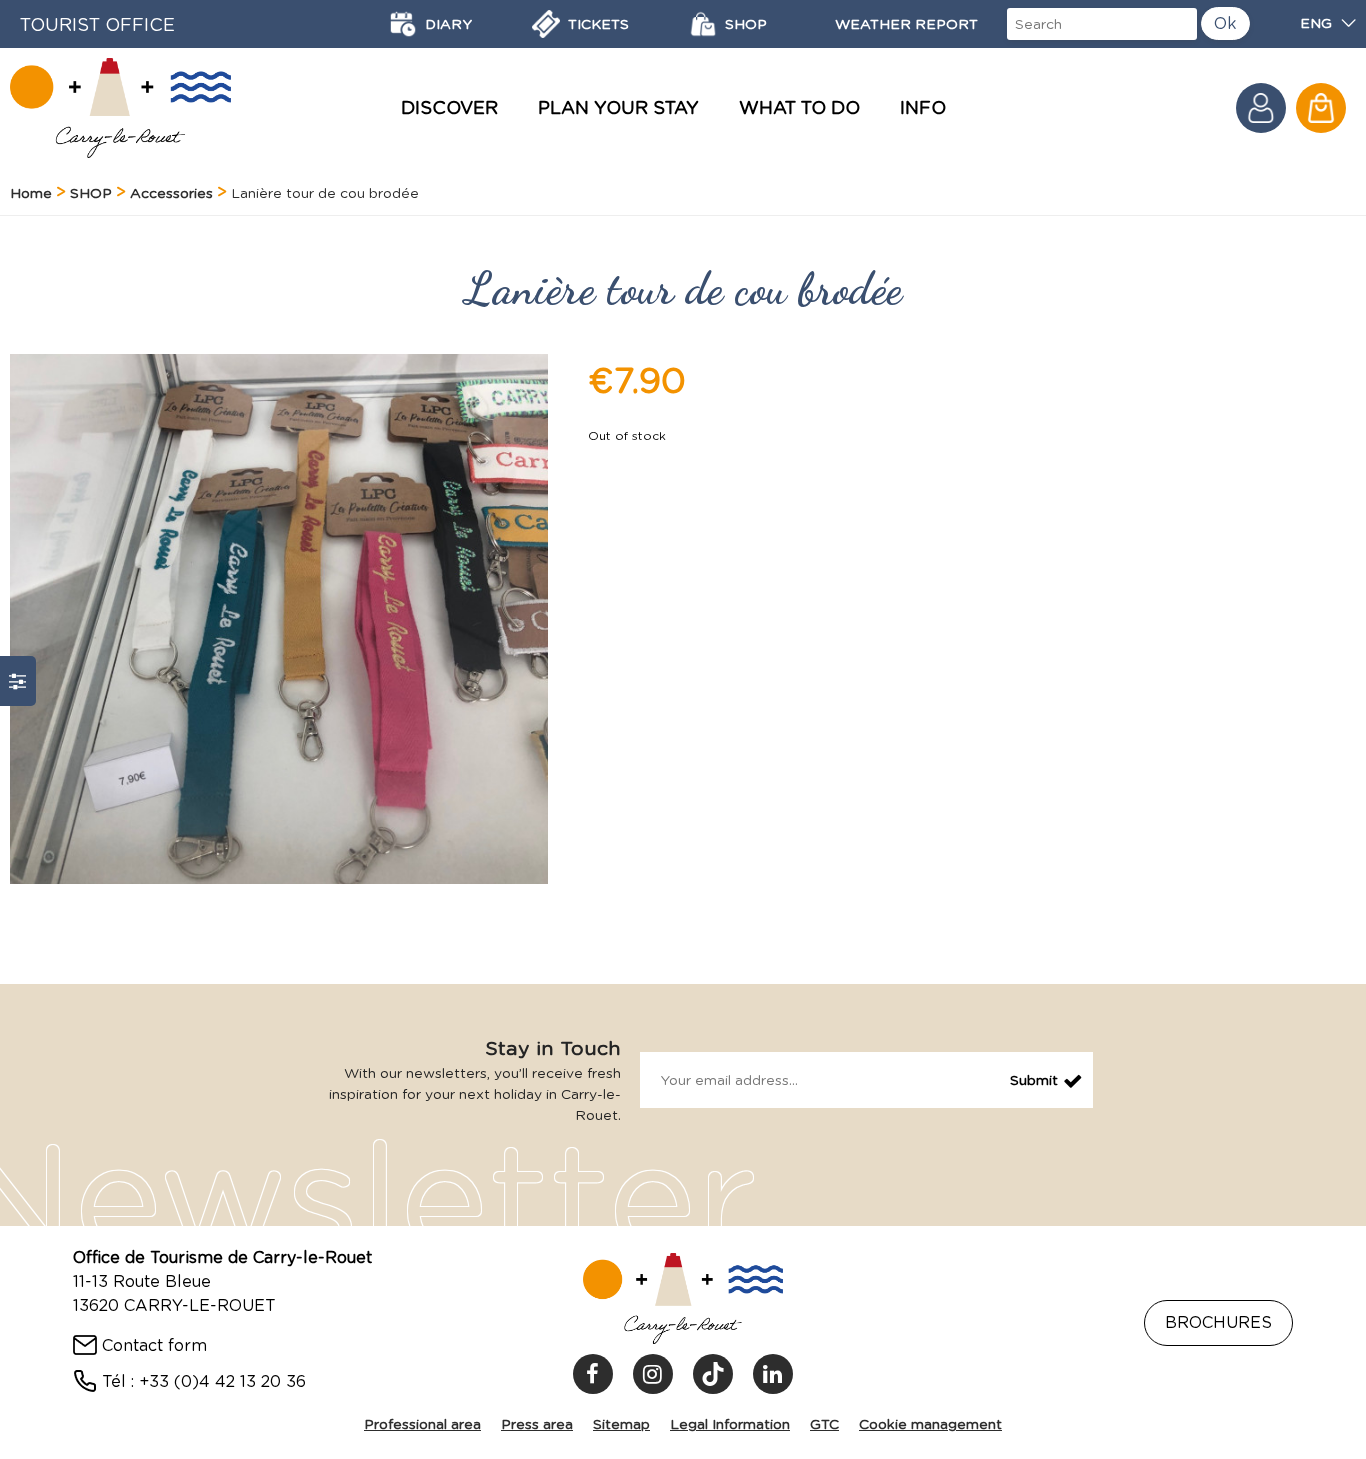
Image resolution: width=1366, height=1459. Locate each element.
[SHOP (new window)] (703, 24)
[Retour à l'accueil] (120, 108)
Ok (1225, 23)
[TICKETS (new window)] (546, 24)
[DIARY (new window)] (403, 24)
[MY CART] (1321, 108)
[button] (1321, 108)
